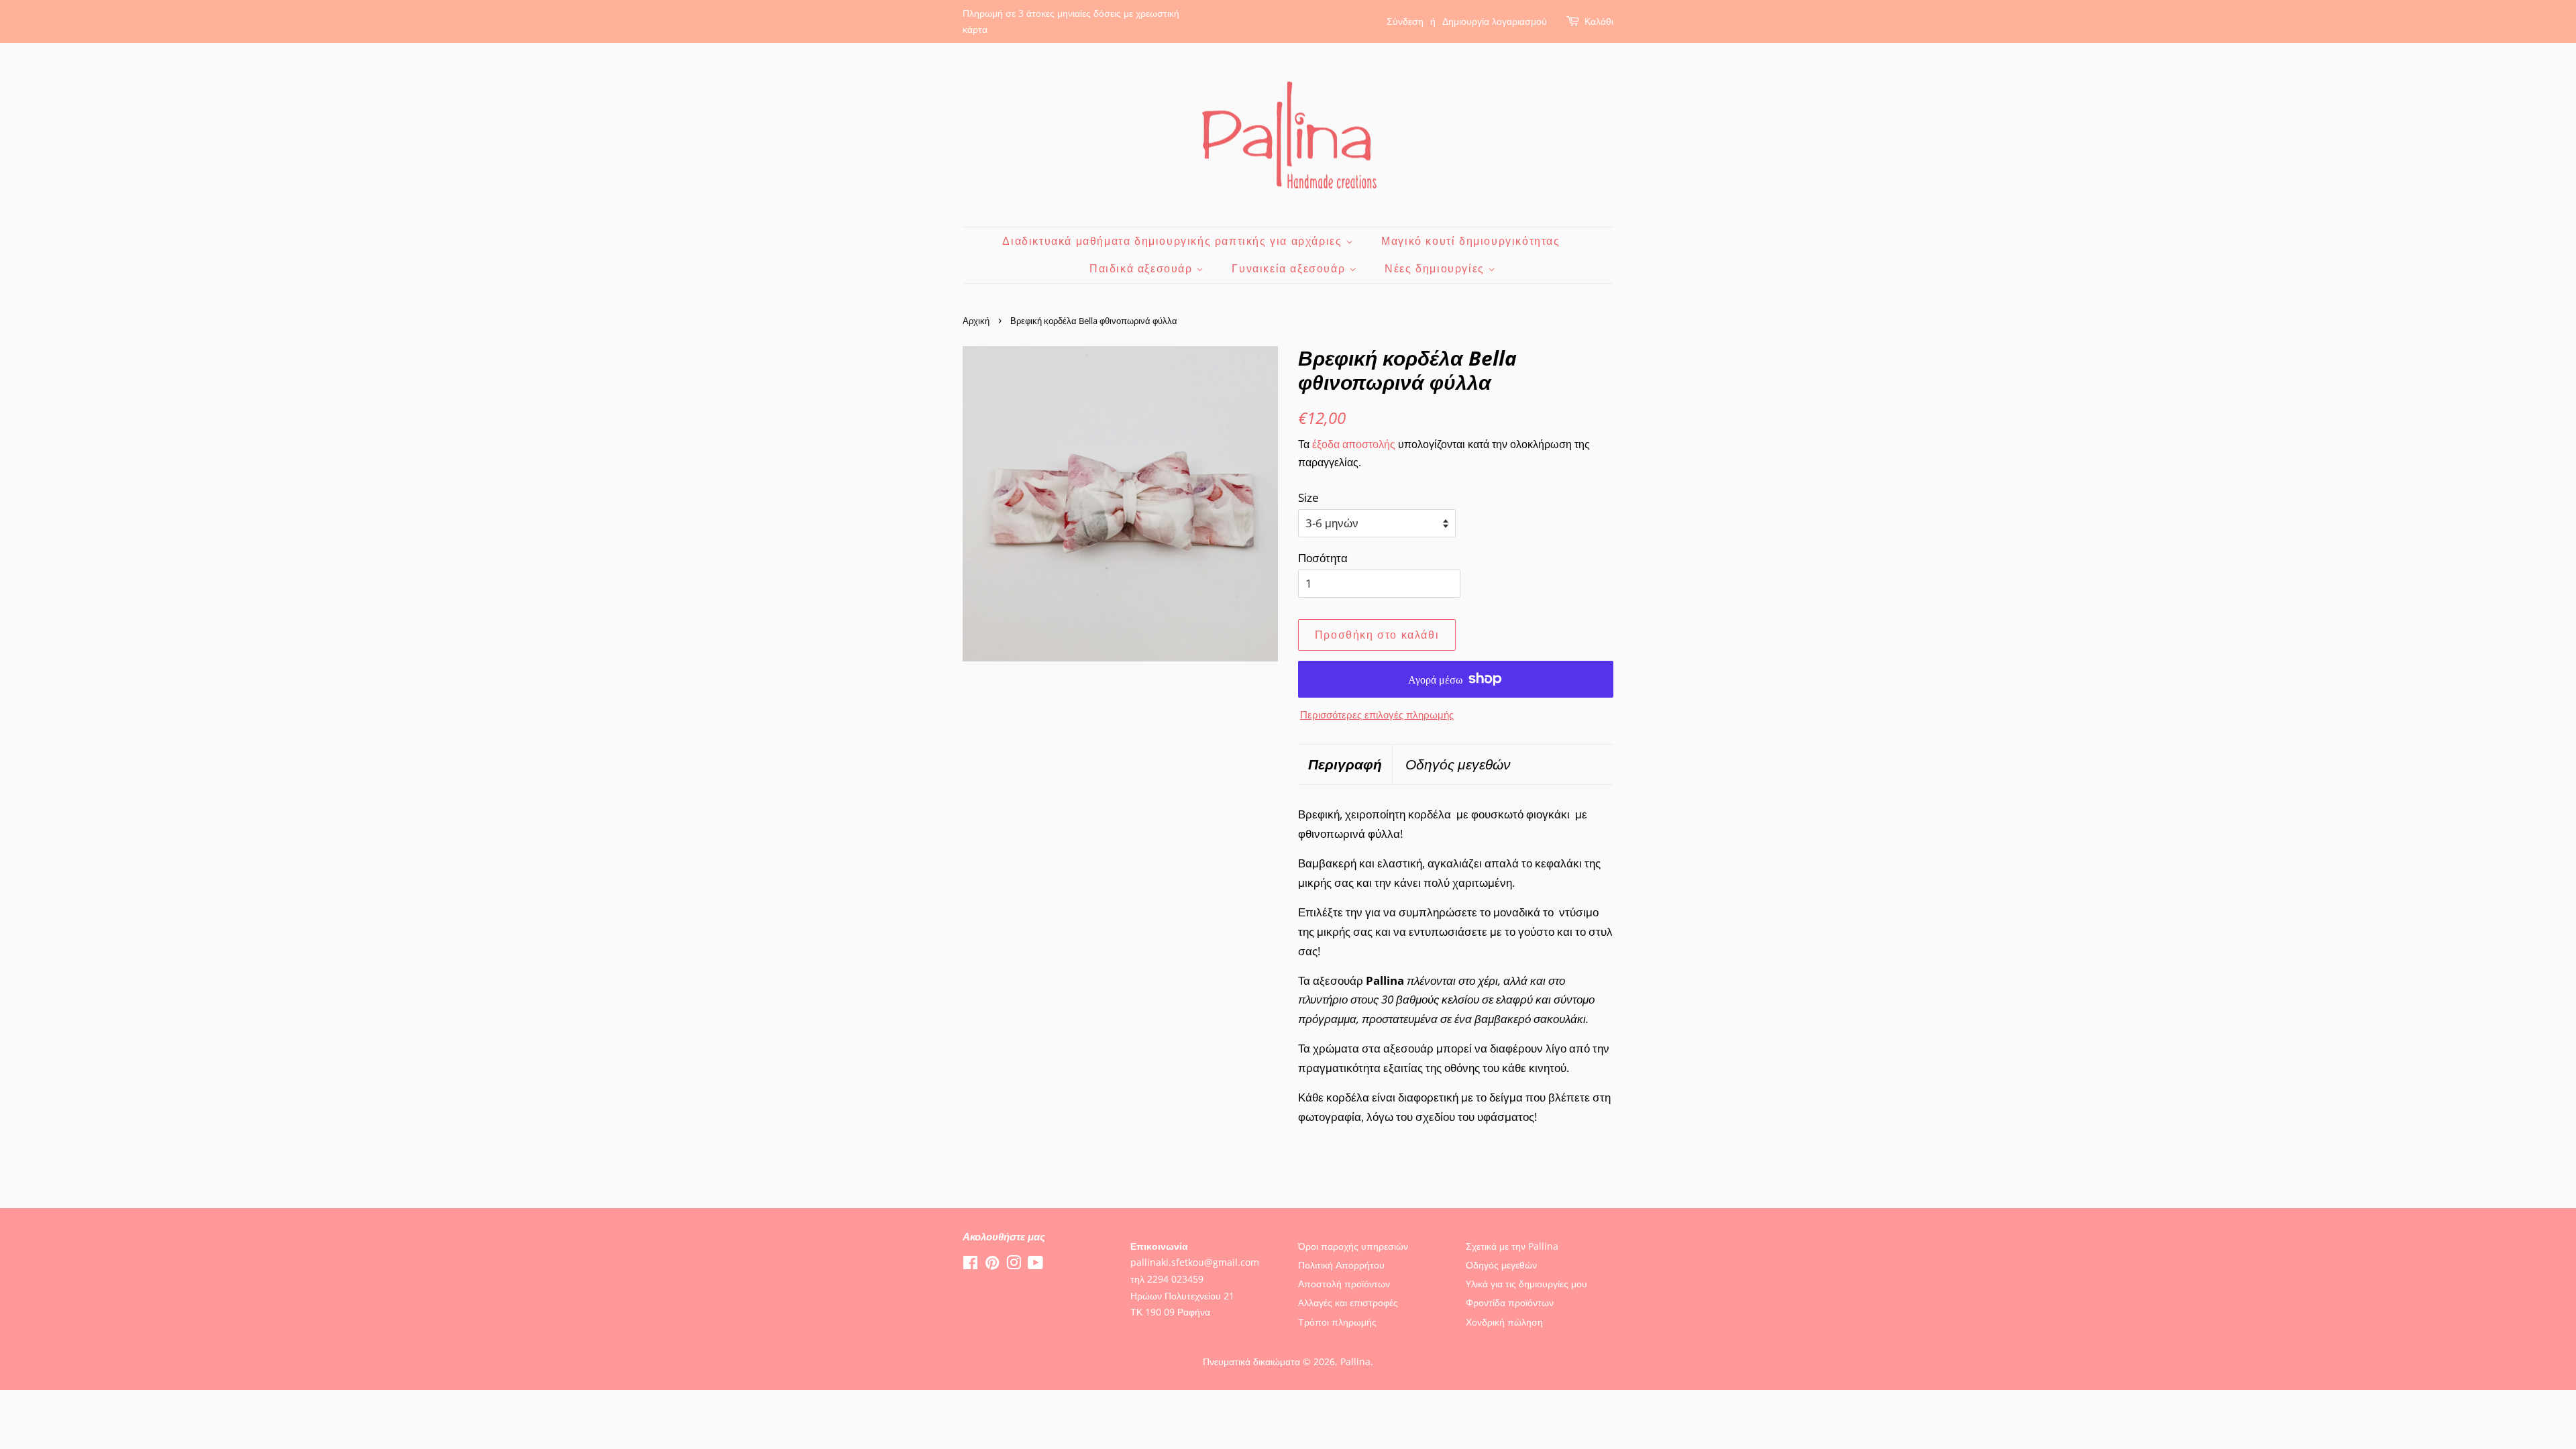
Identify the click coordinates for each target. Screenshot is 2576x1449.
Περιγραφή (1345, 764)
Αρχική (976, 321)
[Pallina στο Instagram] (1014, 1265)
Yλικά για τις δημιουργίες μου (1526, 1284)
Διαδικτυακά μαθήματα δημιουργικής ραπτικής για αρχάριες (1174, 241)
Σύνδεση (1405, 21)
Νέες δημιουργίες (1436, 268)
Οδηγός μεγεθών (1458, 764)
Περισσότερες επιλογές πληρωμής (1377, 714)
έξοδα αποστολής (1354, 444)
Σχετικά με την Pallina (1512, 1246)
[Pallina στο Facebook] (970, 1265)
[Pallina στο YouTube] (1035, 1265)
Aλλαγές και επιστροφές (1348, 1302)
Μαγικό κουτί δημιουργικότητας (1470, 241)
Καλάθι (1599, 21)
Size (1308, 497)
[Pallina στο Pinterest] (992, 1265)
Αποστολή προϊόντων (1344, 1284)
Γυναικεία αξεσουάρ (1290, 268)
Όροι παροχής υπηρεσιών (1353, 1246)
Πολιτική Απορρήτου (1341, 1265)
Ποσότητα (1323, 558)
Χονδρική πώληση (1504, 1322)
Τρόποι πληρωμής (1337, 1322)
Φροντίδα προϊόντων (1510, 1302)
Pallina (1355, 1361)
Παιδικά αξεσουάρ (1143, 268)
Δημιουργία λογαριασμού (1495, 21)
